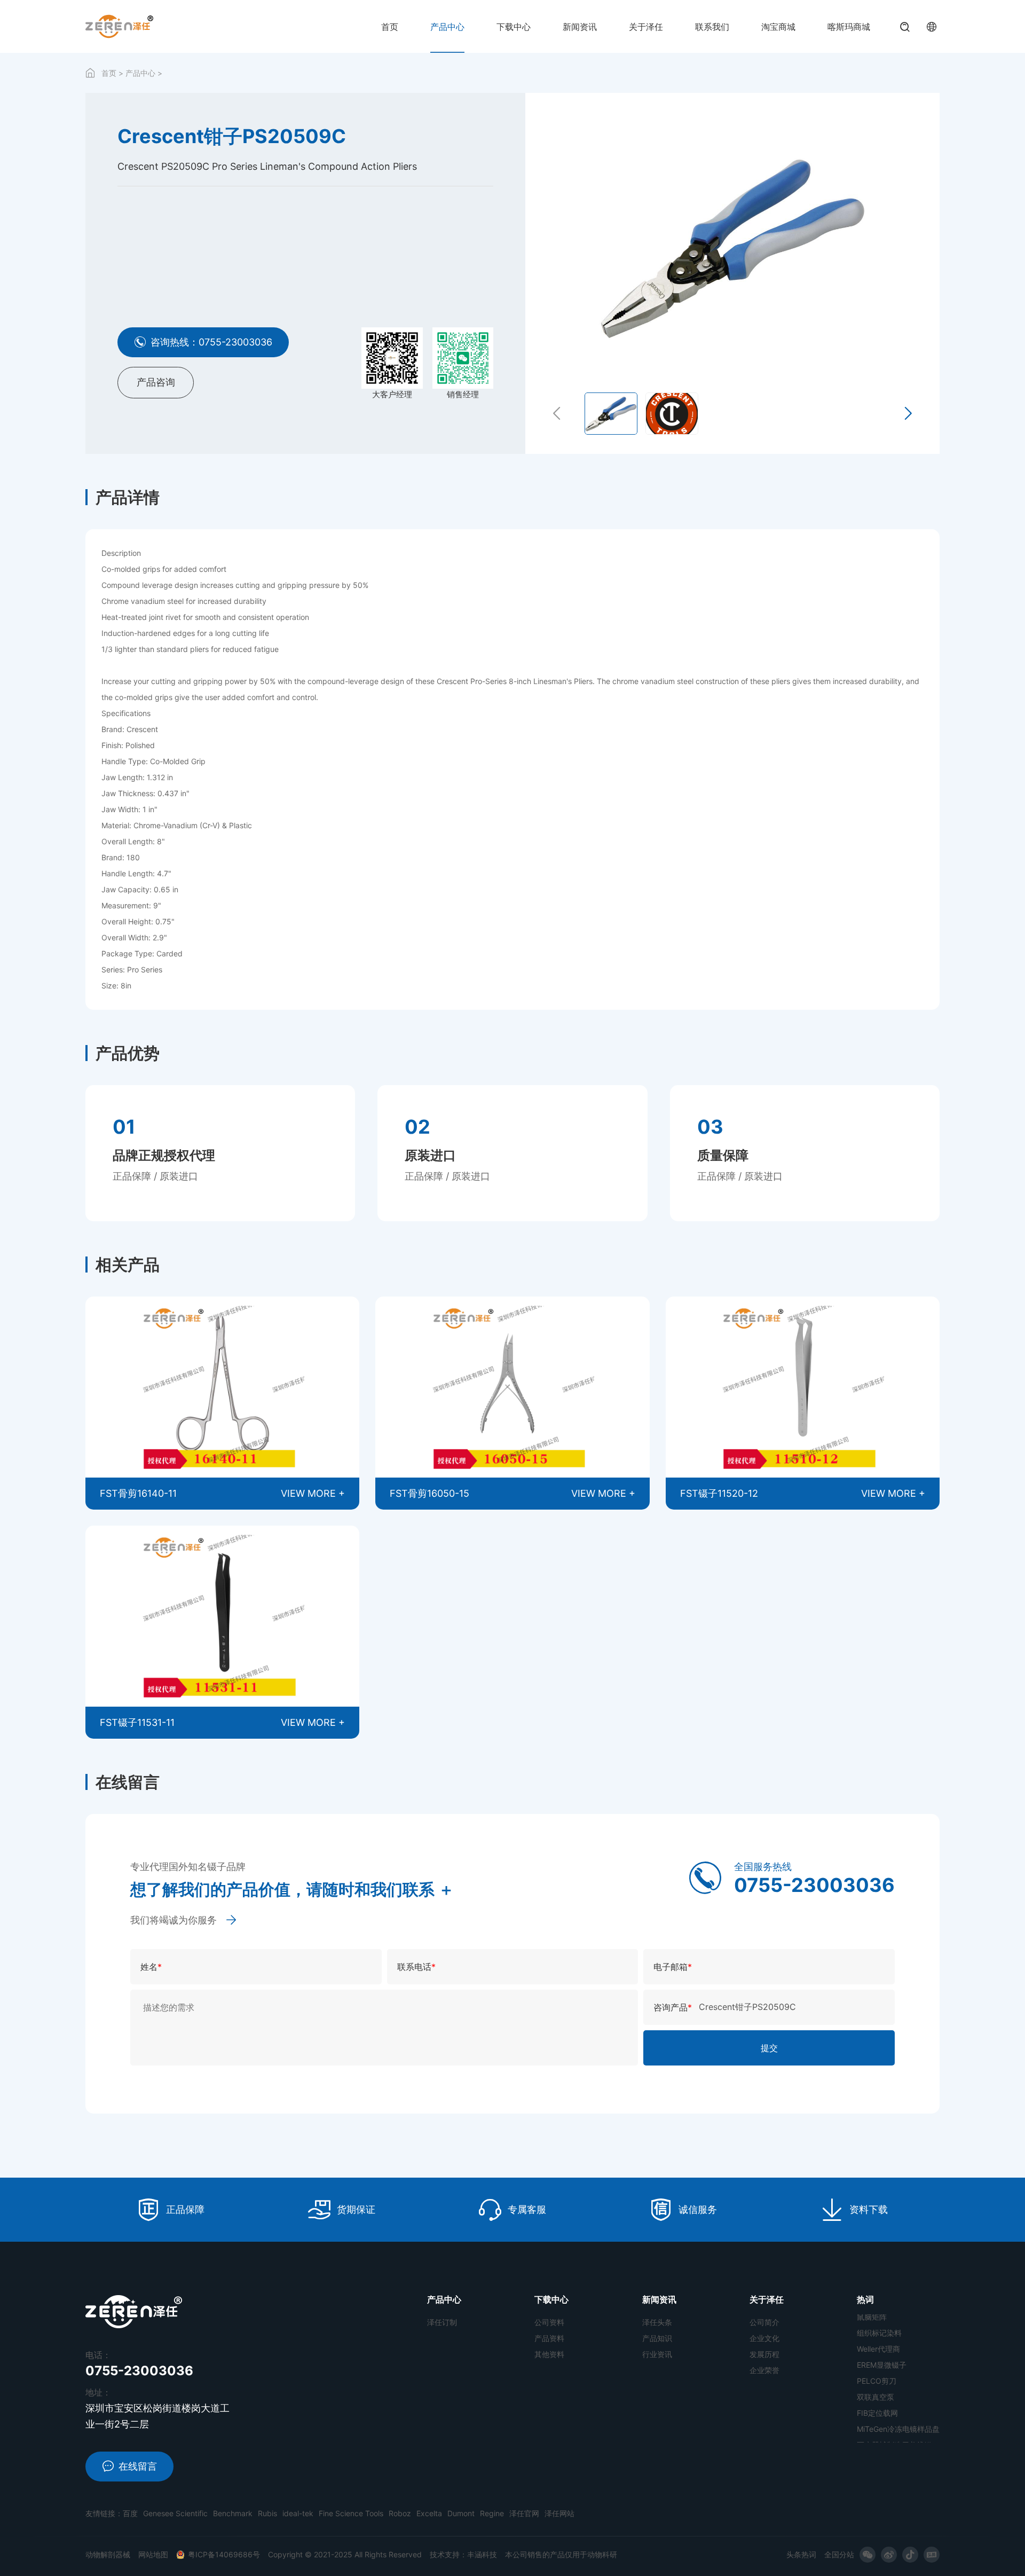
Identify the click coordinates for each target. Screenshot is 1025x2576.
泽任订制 (442, 2322)
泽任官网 (524, 2513)
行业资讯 (657, 2354)
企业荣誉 (764, 2370)
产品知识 (657, 2338)
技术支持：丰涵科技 (463, 2554)
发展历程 (764, 2354)
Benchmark (233, 2513)
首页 (109, 73)
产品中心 (140, 73)
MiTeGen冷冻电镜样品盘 (898, 2391)
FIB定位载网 (877, 2375)
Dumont (461, 2513)
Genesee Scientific (175, 2513)
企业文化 (764, 2338)
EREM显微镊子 (882, 2327)
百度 (130, 2513)
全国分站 (839, 2554)
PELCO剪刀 (877, 2343)
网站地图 (153, 2554)
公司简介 (764, 2322)
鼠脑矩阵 (872, 2439)
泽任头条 (657, 2322)
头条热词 (801, 2554)
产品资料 (549, 2338)
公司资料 (549, 2322)
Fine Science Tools (351, 2513)
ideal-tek (298, 2513)
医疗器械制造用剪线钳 (894, 2407)
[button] (557, 414)
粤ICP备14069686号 (224, 2554)
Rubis (267, 2513)
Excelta (429, 2513)
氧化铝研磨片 (879, 2423)
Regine (492, 2513)
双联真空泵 (876, 2359)
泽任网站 (559, 2513)
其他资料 (549, 2354)
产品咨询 (156, 382)
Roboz (400, 2513)
